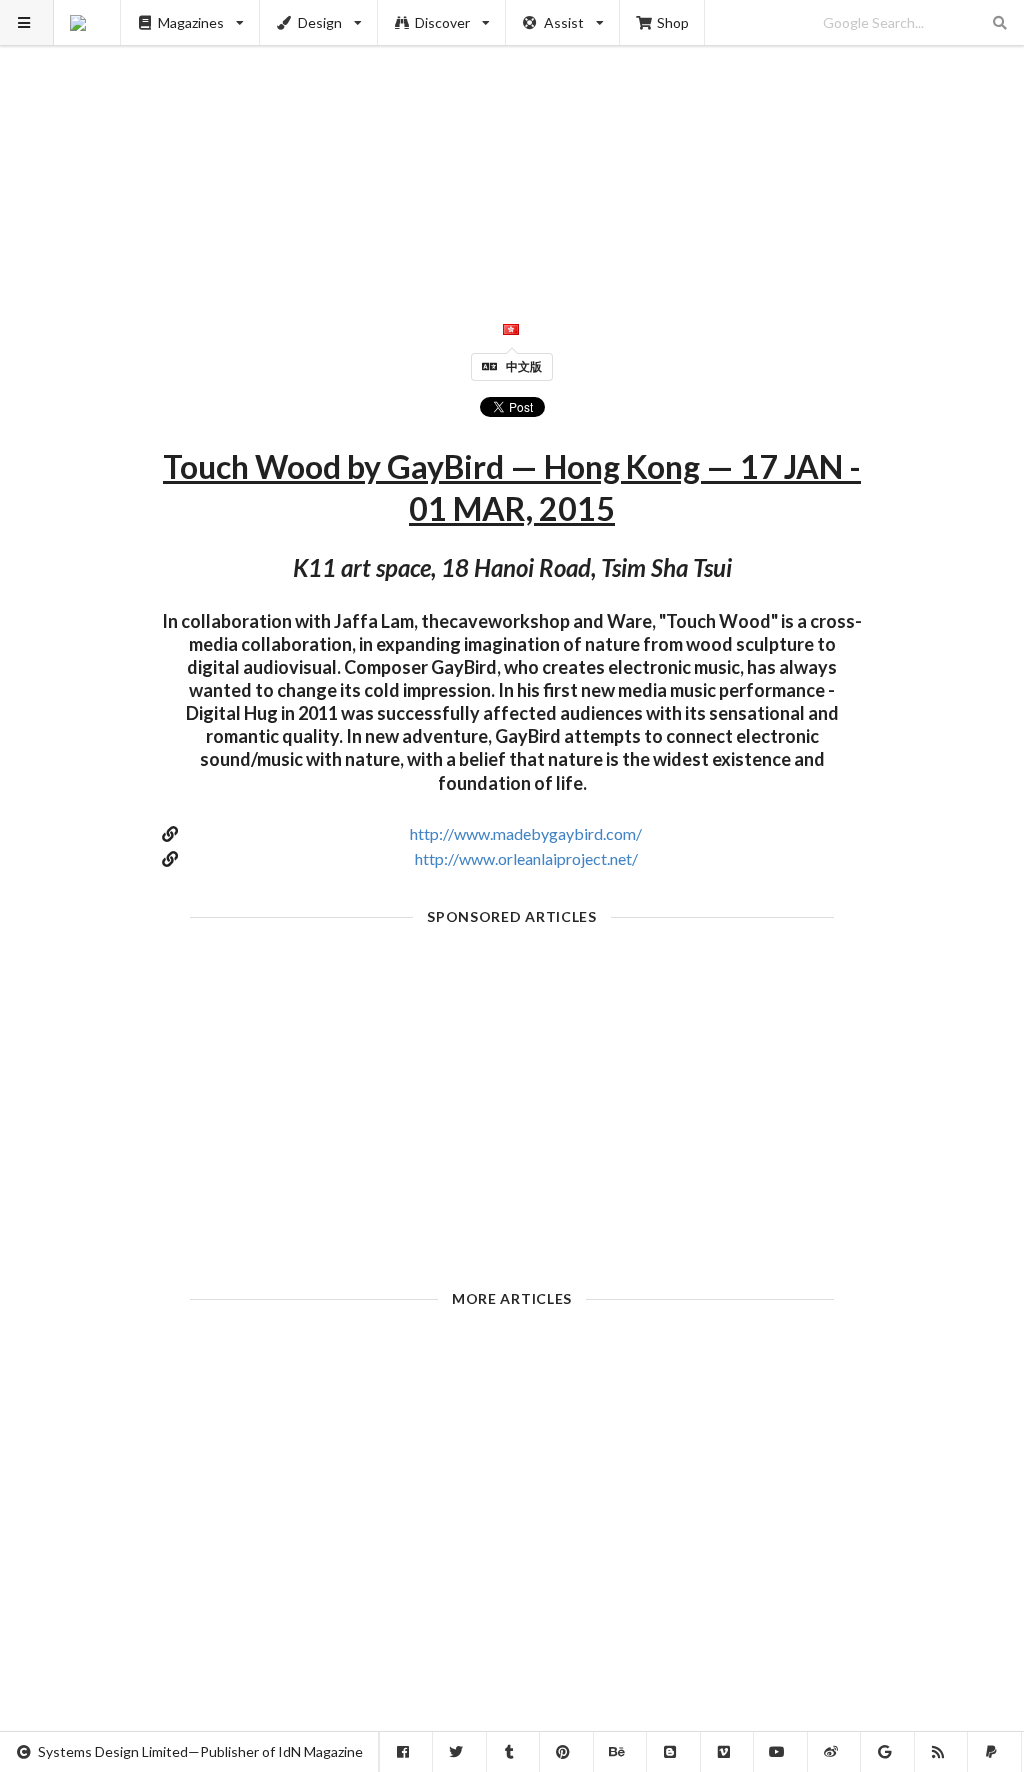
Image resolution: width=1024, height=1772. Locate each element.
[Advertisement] (512, 140)
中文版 (524, 366)
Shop (673, 22)
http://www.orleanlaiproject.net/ (526, 858)
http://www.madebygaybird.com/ (526, 833)
